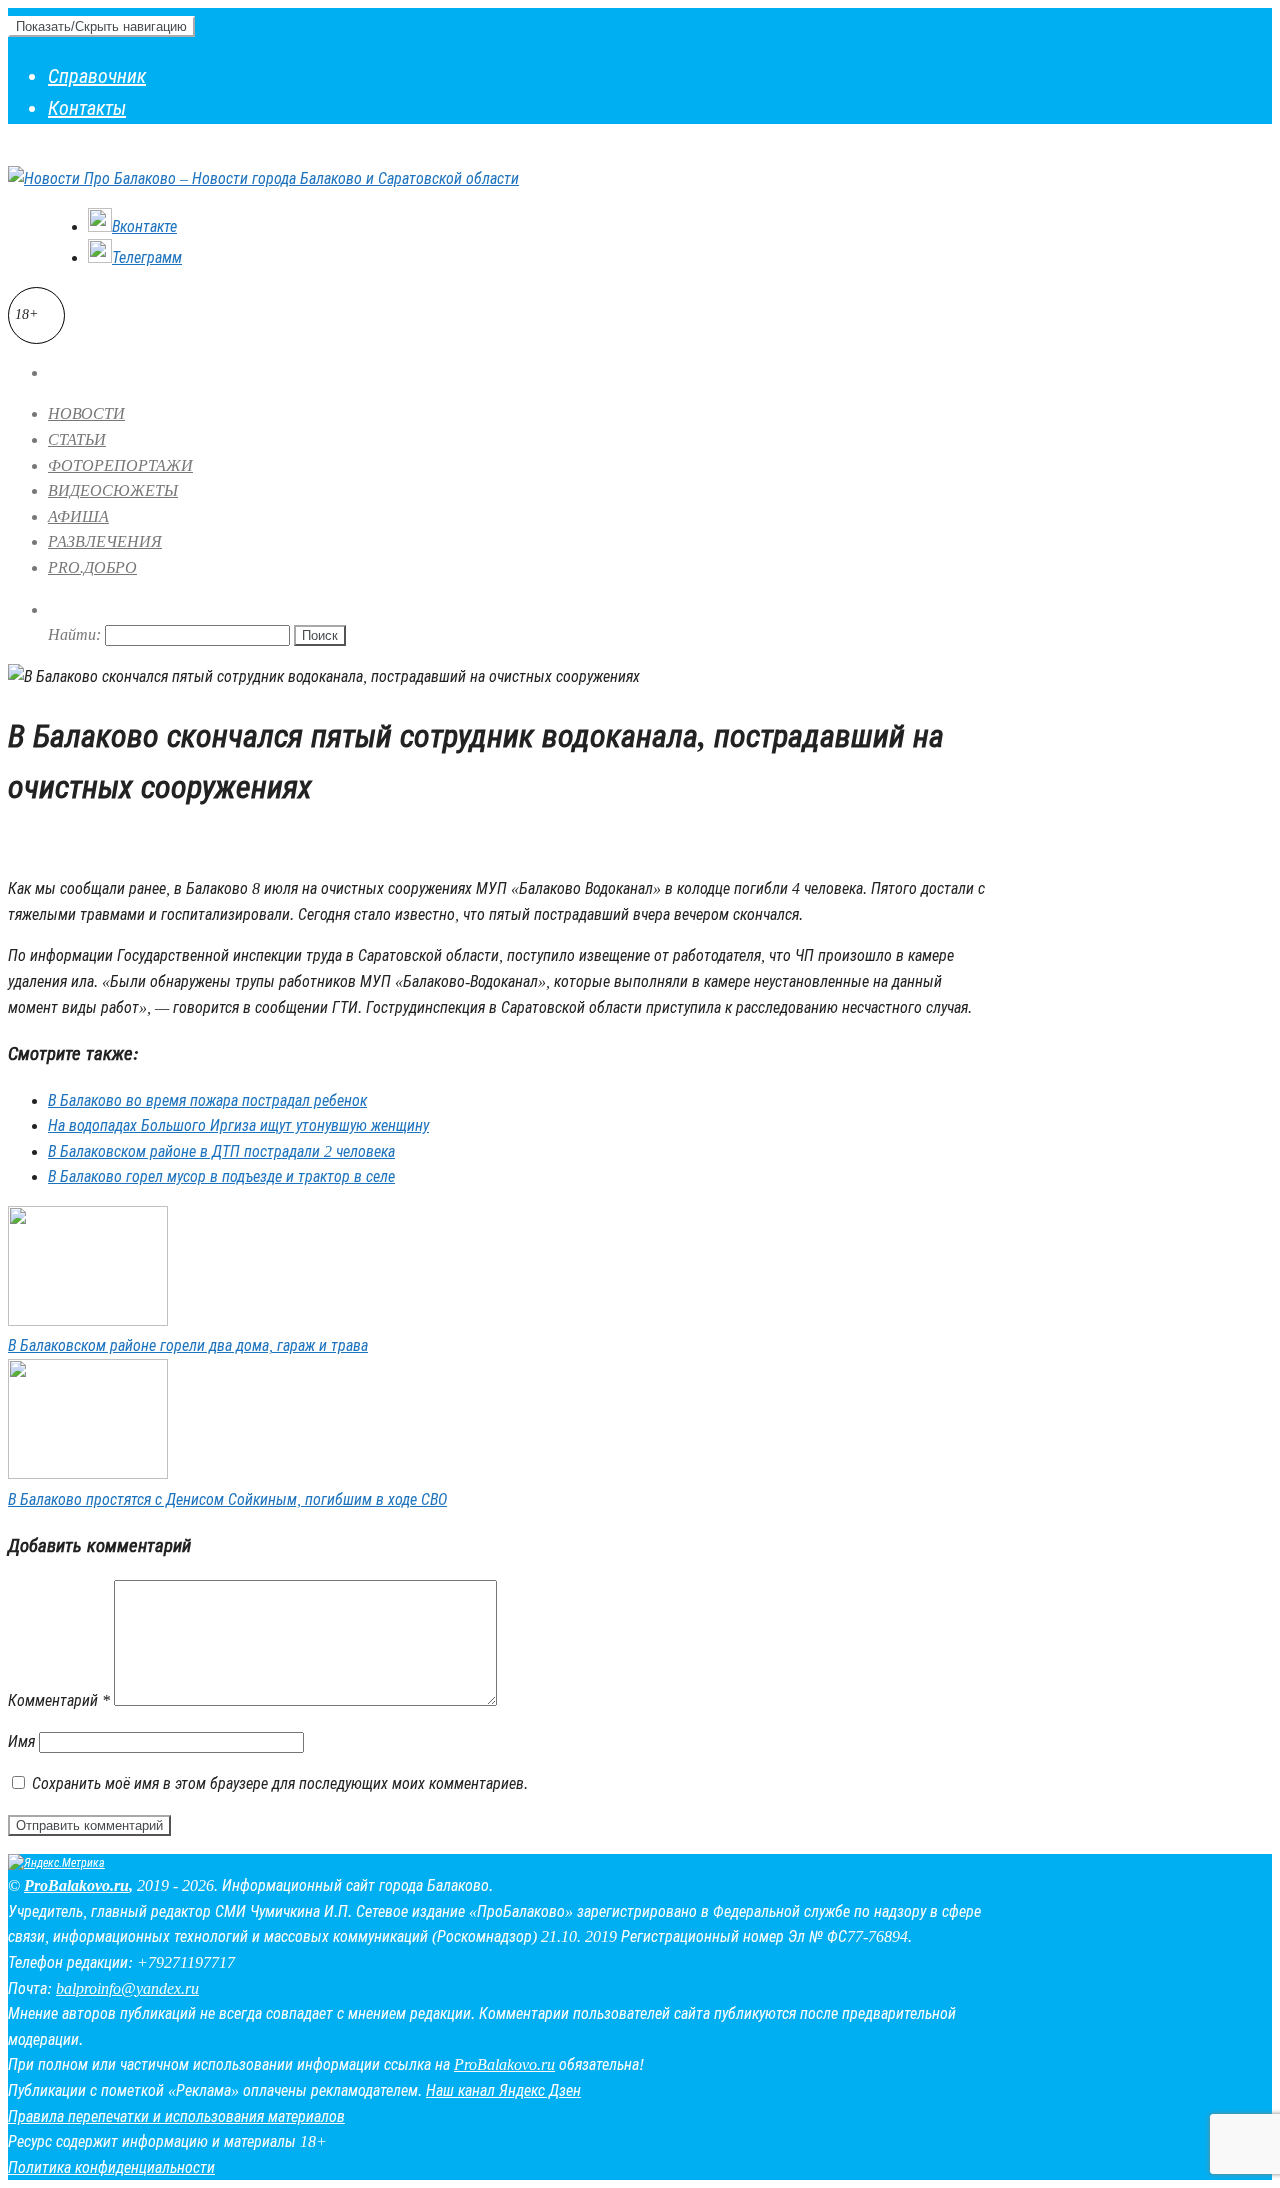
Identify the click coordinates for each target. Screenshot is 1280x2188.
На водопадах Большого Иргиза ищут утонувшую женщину (238, 1125)
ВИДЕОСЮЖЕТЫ (113, 490)
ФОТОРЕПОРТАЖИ (120, 465)
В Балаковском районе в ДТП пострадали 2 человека (221, 1151)
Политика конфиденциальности (111, 2167)
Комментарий (59, 1700)
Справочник (97, 76)
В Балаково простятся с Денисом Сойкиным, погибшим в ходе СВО (227, 1499)
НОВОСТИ (86, 413)
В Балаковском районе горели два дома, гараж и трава (188, 1345)
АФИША (78, 516)
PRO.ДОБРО (92, 567)
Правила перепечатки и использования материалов (176, 2116)
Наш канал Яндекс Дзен (503, 2090)
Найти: (74, 634)
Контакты (87, 108)
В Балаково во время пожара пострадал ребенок (207, 1100)
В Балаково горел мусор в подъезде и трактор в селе (221, 1176)
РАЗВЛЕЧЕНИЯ (105, 541)
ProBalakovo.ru (76, 1885)
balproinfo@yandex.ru (127, 1988)
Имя (21, 1741)
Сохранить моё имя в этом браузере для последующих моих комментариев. (280, 1783)
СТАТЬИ (77, 439)
